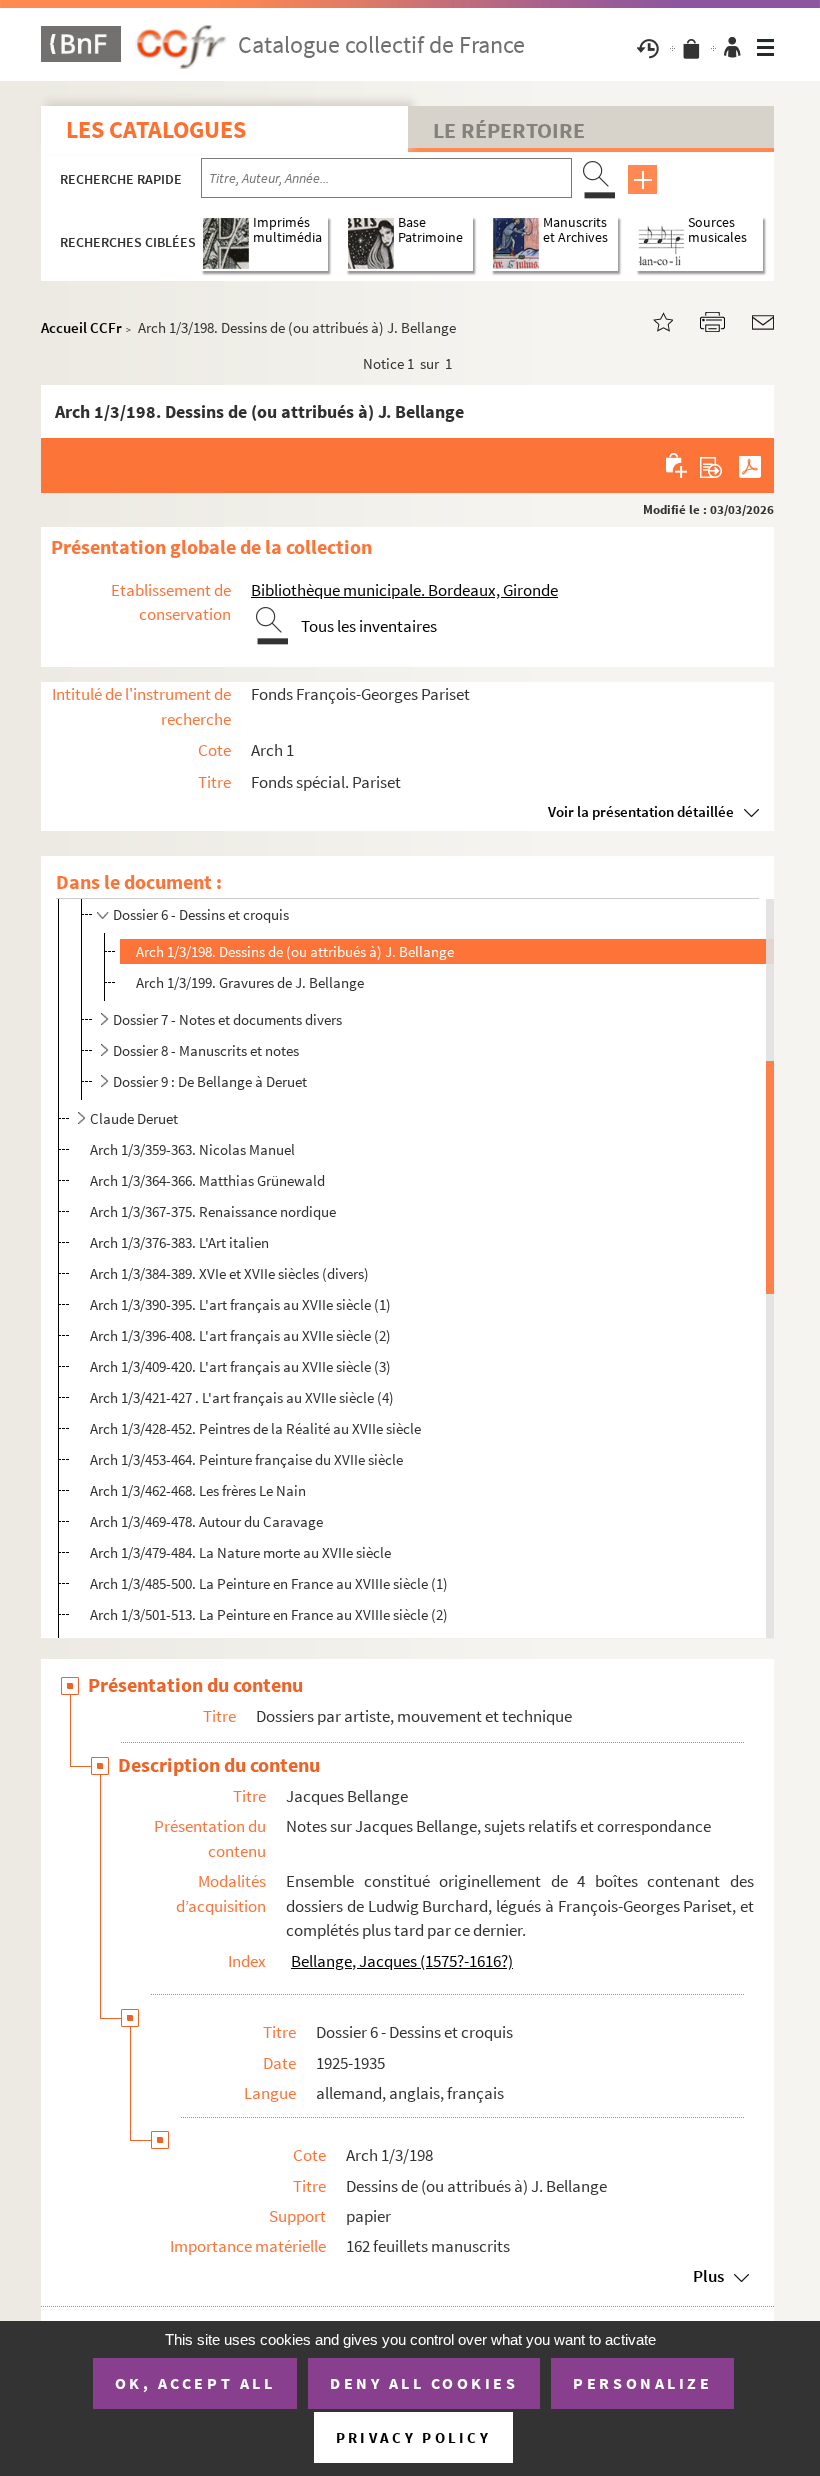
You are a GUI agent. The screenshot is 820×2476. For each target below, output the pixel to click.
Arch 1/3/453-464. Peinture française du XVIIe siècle (246, 1459)
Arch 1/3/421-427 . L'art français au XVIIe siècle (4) (242, 1397)
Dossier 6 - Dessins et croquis (201, 914)
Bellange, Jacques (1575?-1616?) (402, 1961)
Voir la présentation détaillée (641, 811)
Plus (708, 2276)
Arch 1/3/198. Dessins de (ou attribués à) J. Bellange (295, 951)
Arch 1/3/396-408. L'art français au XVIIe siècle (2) (240, 1335)
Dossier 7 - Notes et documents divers (227, 1019)
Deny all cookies (424, 2383)
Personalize (642, 2383)
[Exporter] (711, 465)
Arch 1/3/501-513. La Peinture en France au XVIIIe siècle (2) (269, 1614)
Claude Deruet (134, 1118)
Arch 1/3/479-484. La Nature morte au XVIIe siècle (240, 1552)
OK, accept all (195, 2383)
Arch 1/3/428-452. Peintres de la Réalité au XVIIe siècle (255, 1428)
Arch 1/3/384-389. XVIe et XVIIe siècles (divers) (229, 1273)
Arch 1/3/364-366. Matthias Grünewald (207, 1180)
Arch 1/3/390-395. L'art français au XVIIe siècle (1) (240, 1304)
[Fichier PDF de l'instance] (750, 465)
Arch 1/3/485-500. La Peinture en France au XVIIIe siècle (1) (269, 1583)
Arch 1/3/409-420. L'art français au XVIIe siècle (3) (240, 1366)
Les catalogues (156, 129)
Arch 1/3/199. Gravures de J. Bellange (250, 982)
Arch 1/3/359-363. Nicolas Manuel (194, 1149)
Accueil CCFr (81, 327)
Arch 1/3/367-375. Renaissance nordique (213, 1211)
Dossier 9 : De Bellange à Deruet (210, 1081)
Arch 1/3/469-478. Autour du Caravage (206, 1521)
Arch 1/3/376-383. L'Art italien (179, 1242)
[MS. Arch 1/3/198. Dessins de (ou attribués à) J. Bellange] (651, 320)
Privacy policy (413, 2437)
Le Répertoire (509, 130)
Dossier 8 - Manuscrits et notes (206, 1050)
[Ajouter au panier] (677, 465)
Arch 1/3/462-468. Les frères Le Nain (198, 1490)
